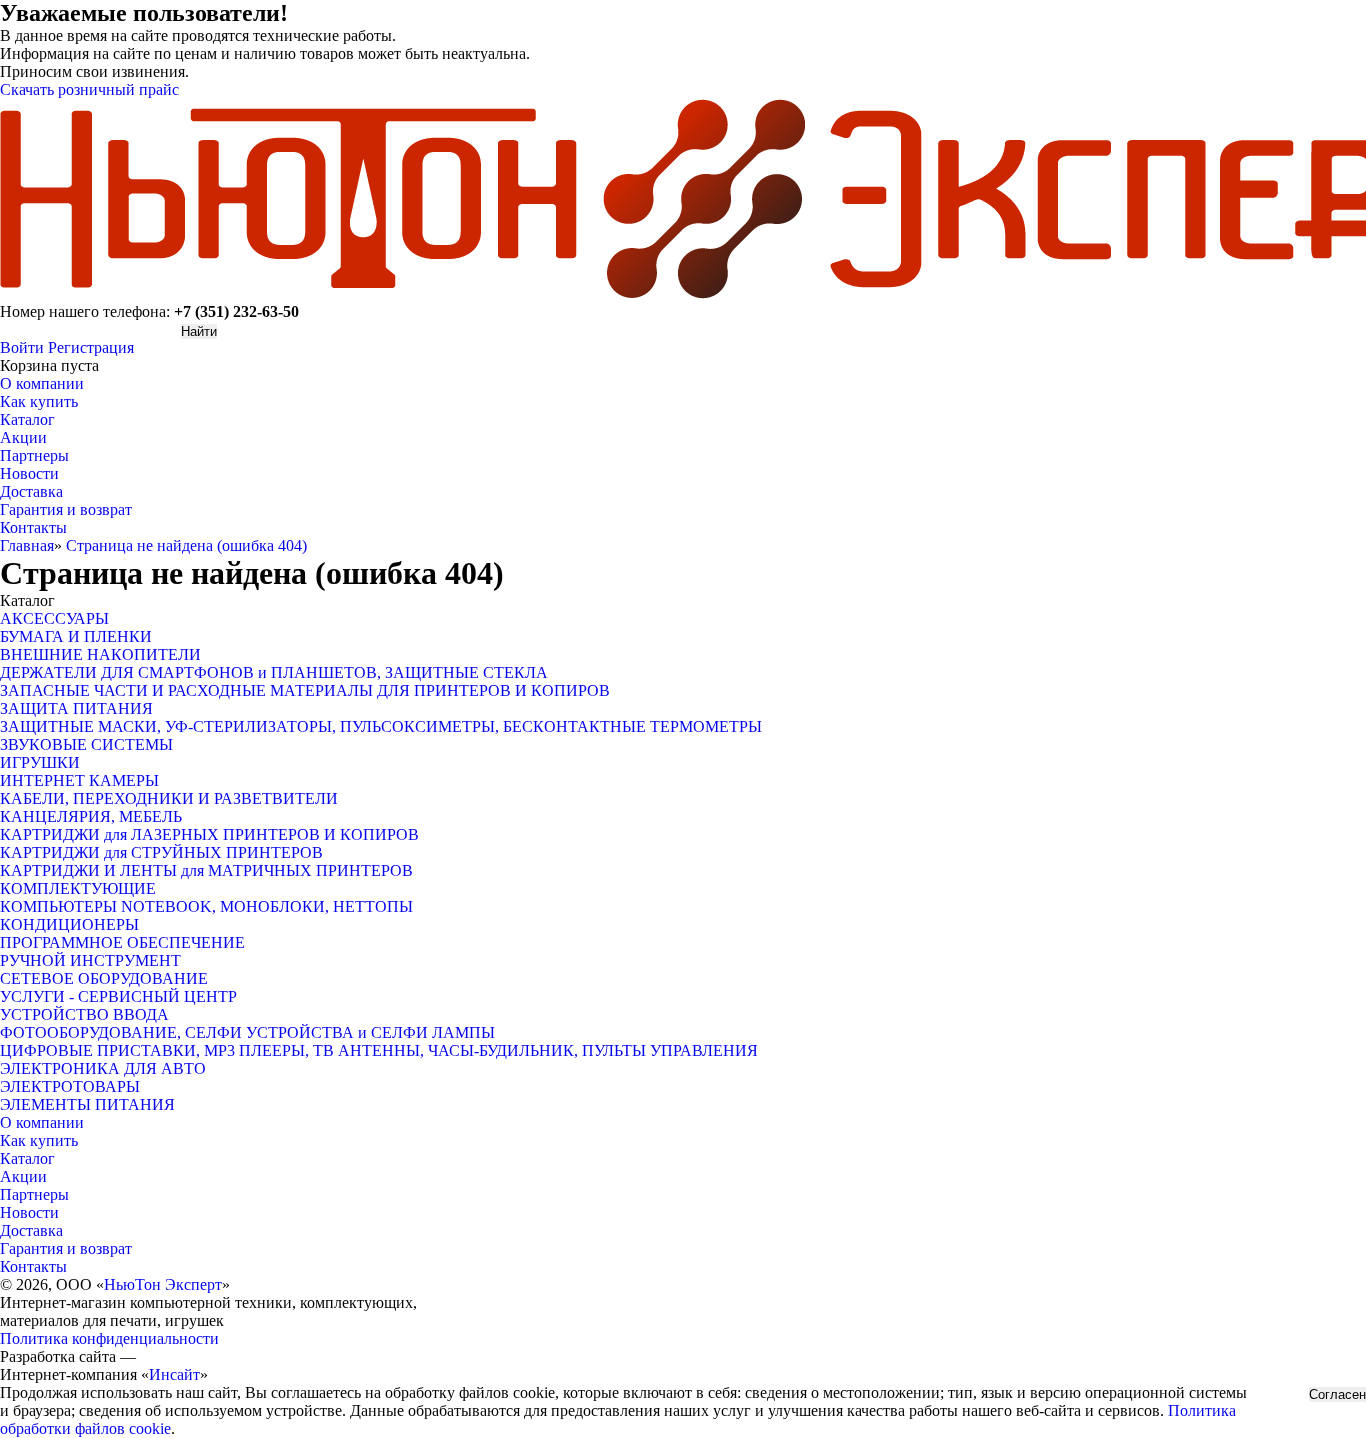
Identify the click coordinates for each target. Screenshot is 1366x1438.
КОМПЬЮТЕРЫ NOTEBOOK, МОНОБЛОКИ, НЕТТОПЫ (206, 906)
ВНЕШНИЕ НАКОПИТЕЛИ (100, 654)
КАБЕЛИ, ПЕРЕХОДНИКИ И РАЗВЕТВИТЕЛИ (169, 798)
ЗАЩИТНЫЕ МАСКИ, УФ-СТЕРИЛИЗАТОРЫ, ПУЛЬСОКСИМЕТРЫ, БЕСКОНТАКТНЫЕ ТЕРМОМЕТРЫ (381, 726)
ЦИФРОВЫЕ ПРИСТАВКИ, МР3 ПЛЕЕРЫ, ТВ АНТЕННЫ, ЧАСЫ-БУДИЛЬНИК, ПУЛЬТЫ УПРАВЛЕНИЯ (379, 1050)
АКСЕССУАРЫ (54, 618)
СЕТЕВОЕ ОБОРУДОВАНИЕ (104, 978)
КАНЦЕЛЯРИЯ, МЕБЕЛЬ (91, 816)
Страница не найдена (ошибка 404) (186, 545)
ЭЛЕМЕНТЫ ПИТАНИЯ (87, 1104)
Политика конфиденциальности (109, 1338)
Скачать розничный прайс (89, 89)
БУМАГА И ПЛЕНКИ (76, 636)
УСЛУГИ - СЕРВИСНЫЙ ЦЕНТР (118, 996)
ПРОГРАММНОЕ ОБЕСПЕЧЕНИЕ (122, 942)
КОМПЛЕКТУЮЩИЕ (78, 888)
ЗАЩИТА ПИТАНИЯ (76, 708)
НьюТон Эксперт (163, 1284)
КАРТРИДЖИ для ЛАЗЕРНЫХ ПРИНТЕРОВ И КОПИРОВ (209, 834)
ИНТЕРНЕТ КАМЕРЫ (79, 780)
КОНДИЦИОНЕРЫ (69, 924)
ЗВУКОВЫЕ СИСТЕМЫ (86, 744)
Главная (27, 545)
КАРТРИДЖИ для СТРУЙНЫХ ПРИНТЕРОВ (161, 852)
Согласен (1337, 1394)
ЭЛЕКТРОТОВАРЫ (70, 1086)
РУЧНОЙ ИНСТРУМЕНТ (90, 960)
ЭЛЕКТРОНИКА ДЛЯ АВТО (103, 1068)
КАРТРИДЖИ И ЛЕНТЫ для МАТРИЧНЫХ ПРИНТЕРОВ (206, 870)
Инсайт (174, 1374)
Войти (22, 347)
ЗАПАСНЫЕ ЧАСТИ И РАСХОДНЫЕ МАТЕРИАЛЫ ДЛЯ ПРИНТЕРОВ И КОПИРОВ (305, 690)
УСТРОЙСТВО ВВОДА (84, 1014)
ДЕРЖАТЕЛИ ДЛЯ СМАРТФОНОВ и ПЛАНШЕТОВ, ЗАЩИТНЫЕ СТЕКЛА (274, 672)
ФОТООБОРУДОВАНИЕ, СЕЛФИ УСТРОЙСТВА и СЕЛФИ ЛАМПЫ (247, 1032)
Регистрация (91, 347)
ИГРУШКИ (40, 762)
